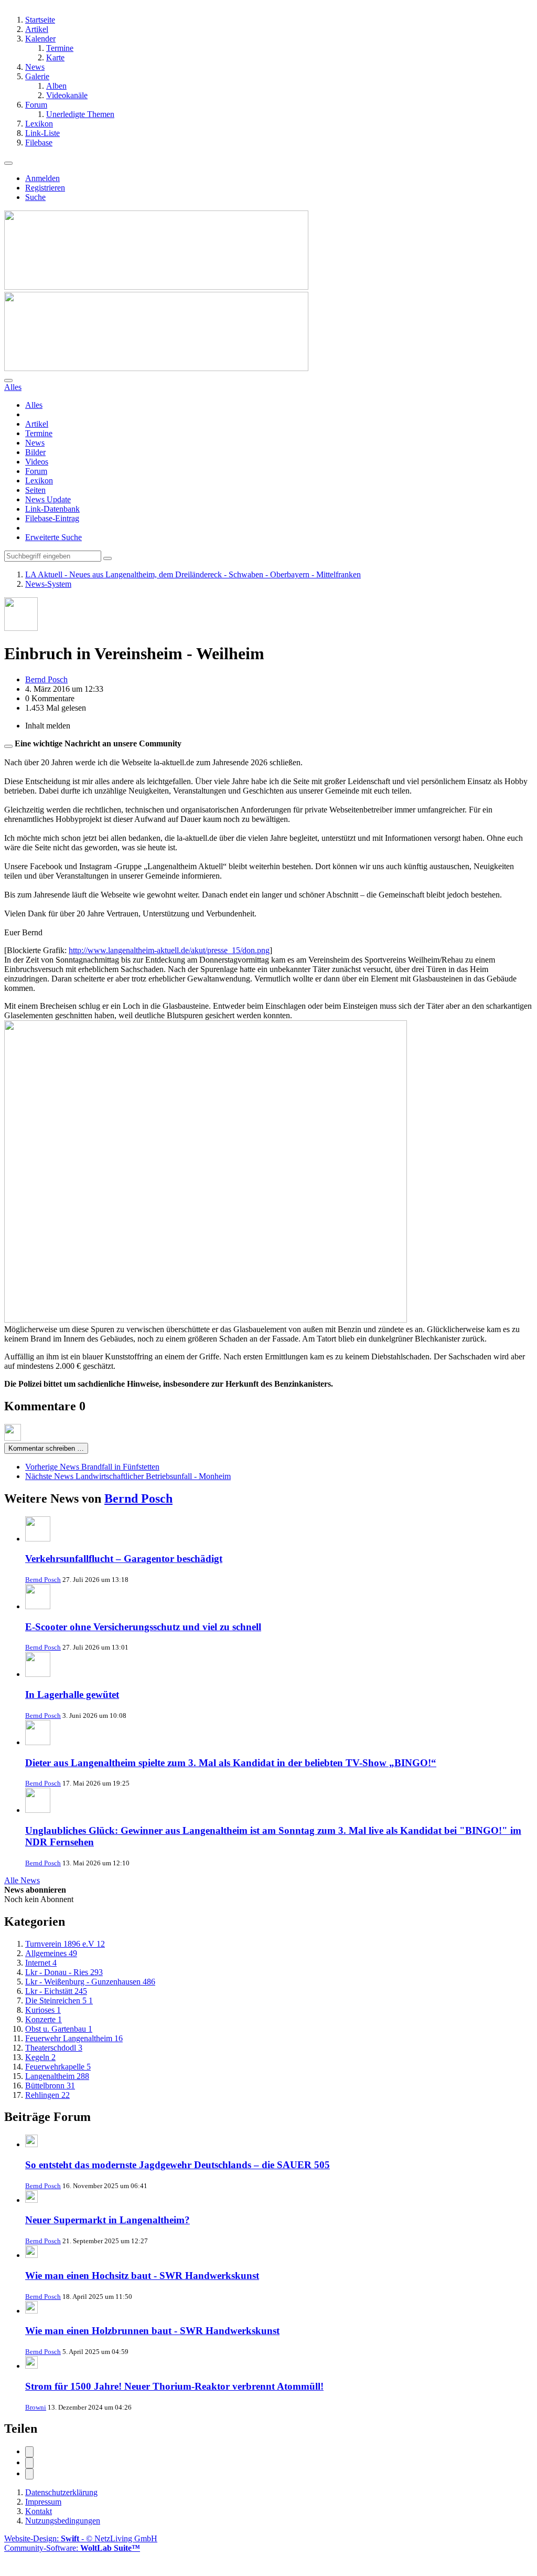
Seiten (35, 490)
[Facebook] (29, 2452)
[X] (29, 2463)
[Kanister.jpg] (206, 1320)
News (35, 443)
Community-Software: (72, 2548)
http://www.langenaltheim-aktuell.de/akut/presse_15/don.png (169, 950)
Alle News (22, 1880)
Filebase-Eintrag (52, 518)
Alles (34, 405)
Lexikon (39, 481)
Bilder (35, 452)
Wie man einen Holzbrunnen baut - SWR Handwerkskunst (152, 2331)
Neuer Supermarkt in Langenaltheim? (108, 2220)
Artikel (37, 424)
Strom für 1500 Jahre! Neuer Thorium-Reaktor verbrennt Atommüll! (174, 2386)
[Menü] (8, 163)
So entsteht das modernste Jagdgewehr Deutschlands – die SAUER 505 (178, 2165)
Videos (37, 462)
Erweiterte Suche (53, 537)
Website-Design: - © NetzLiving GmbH (81, 2538)
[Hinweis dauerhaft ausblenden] (8, 746)
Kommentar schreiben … (46, 1448)
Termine (39, 433)
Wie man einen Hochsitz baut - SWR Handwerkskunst (142, 2276)
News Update (48, 499)
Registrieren (45, 188)
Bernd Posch (138, 1498)
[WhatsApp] (29, 2474)
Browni (36, 2407)
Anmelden (42, 178)
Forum (36, 471)
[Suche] (8, 381)
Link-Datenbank (52, 509)
